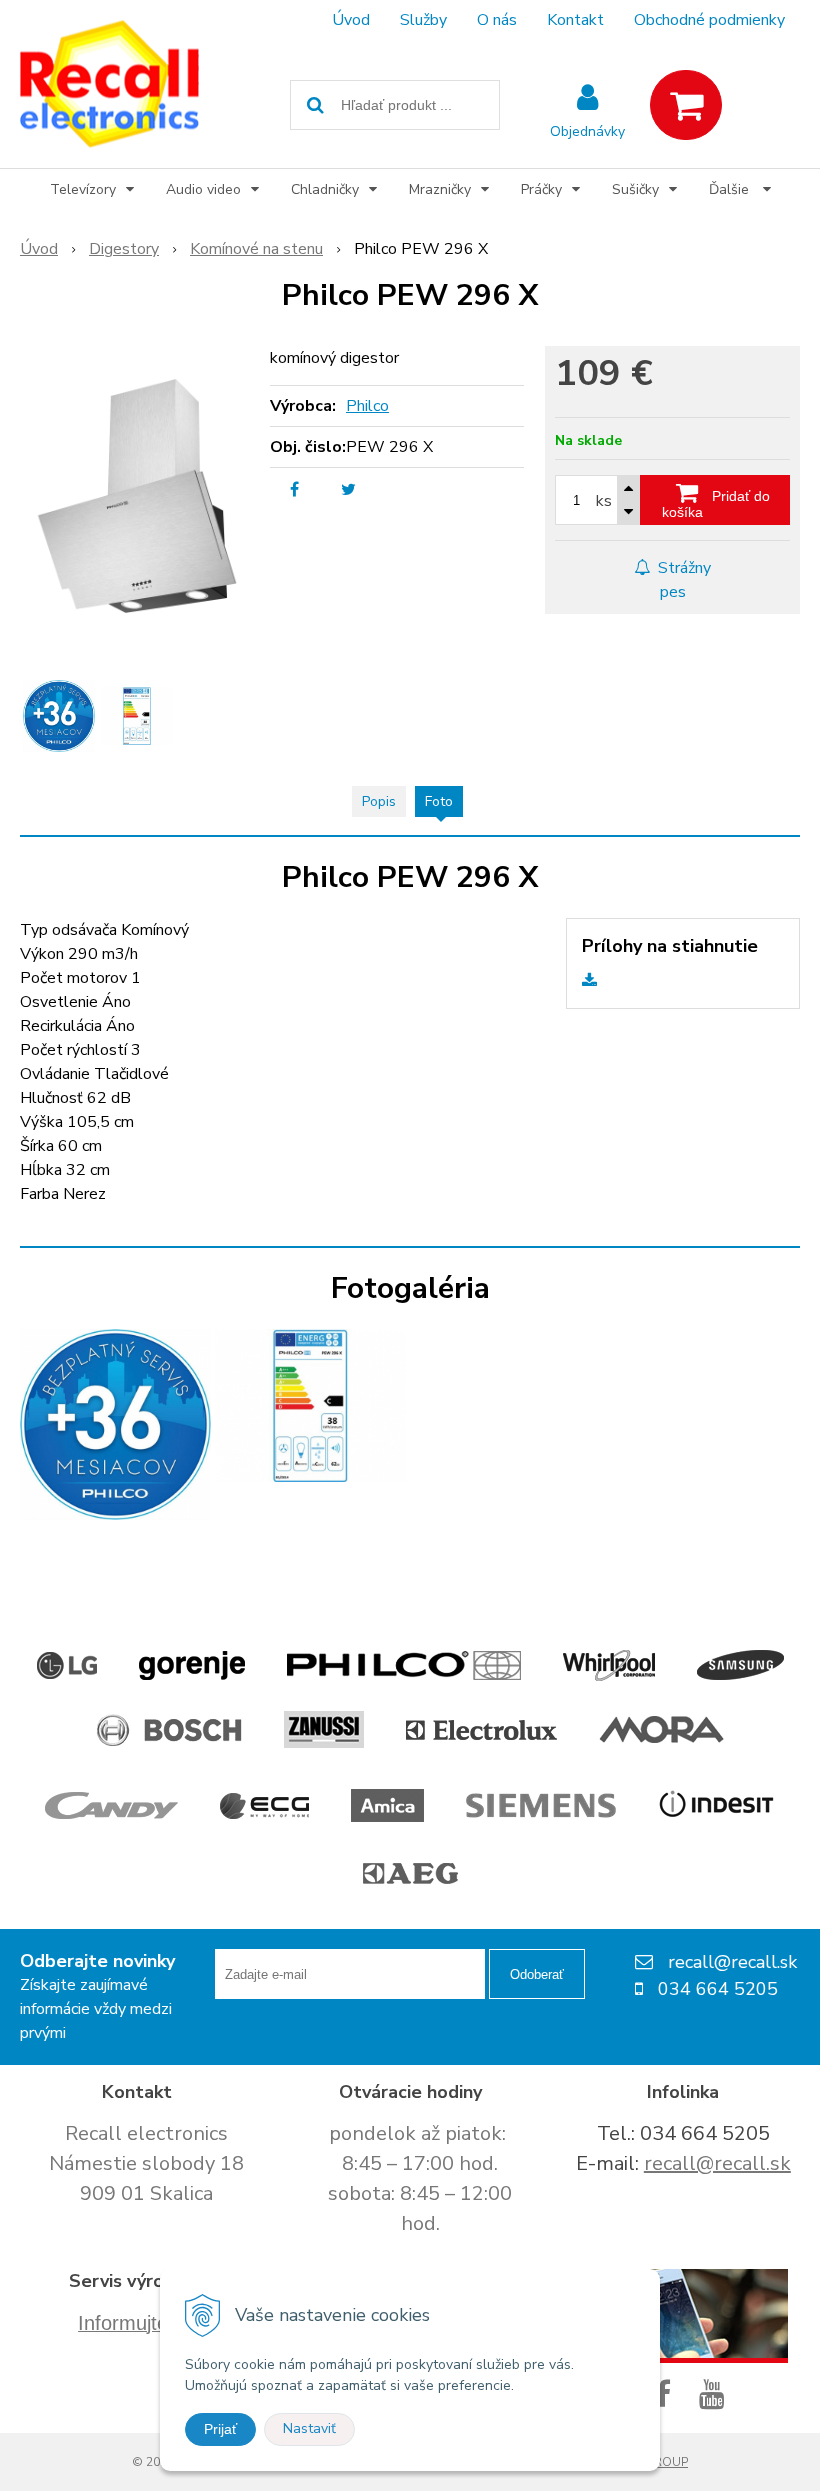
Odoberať (537, 1974)
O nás (497, 20)
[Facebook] (666, 2395)
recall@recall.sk (717, 2163)
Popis (379, 801)
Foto (439, 801)
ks (604, 501)
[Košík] (686, 105)
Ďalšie (731, 189)
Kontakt (575, 20)
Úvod (351, 20)
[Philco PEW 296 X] (137, 496)
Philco (367, 406)
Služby (423, 20)
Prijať (220, 2429)
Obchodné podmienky (709, 20)
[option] (59, 716)
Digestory (124, 249)
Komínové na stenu (256, 249)
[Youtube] (716, 2395)
